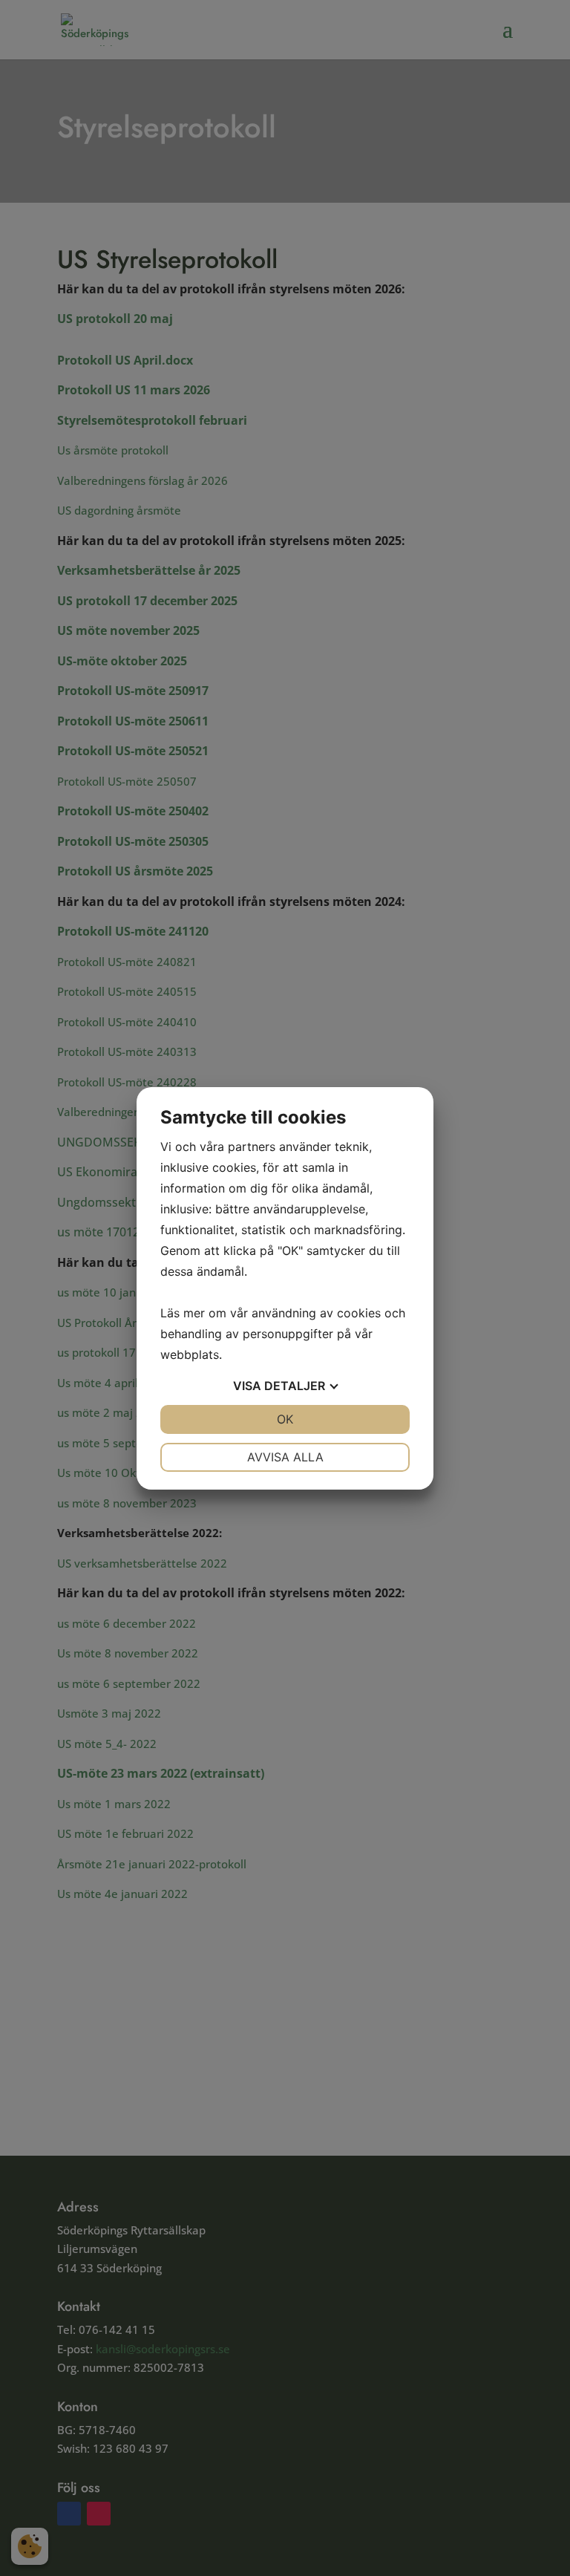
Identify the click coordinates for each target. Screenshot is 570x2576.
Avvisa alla (285, 1457)
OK (285, 1419)
